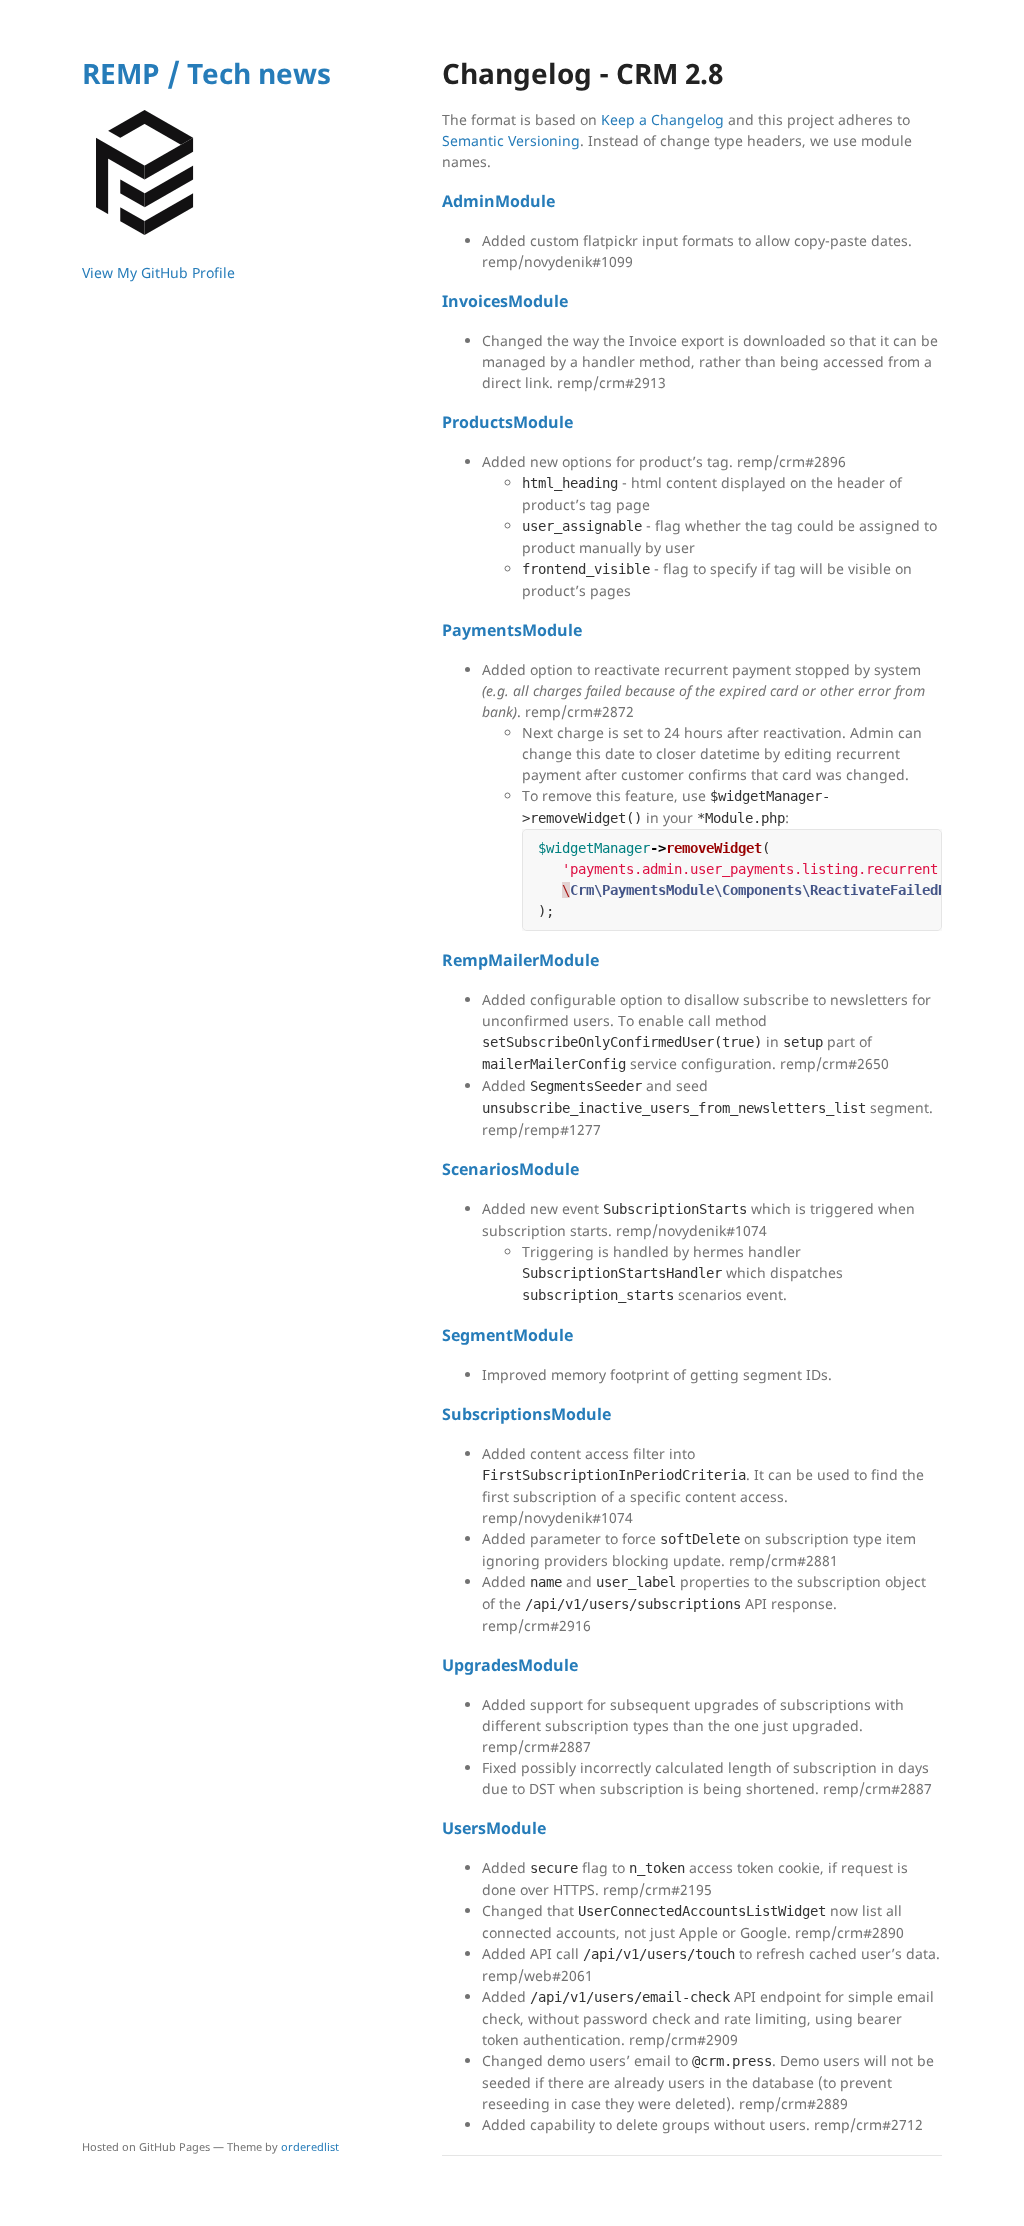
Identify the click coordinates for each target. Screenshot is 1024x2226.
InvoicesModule (505, 301)
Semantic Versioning (511, 140)
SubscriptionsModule (526, 1414)
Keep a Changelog (662, 119)
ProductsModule (507, 422)
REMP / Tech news (206, 73)
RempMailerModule (520, 960)
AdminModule (498, 201)
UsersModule (494, 1828)
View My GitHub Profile (158, 272)
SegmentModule (507, 1335)
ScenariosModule (510, 1169)
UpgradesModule (510, 1665)
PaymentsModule (512, 630)
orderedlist (310, 2146)
